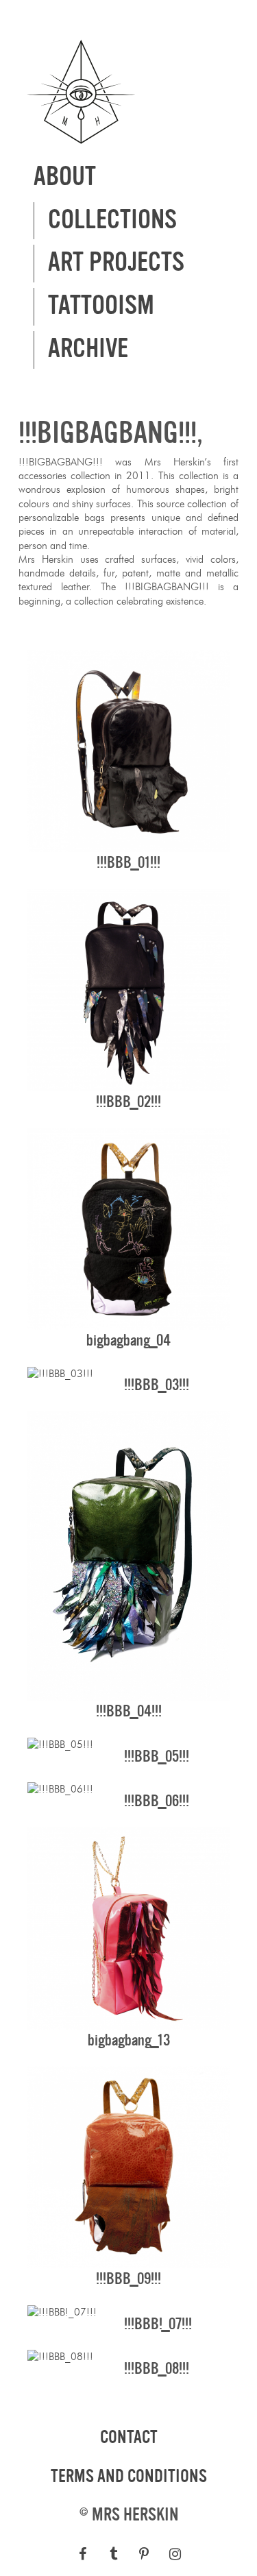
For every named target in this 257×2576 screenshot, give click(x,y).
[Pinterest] (144, 2554)
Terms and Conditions (129, 2477)
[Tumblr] (113, 2554)
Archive (88, 349)
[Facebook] (83, 2554)
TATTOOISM (101, 306)
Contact (129, 2438)
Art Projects (116, 263)
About (65, 177)
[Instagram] (175, 2554)
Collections (112, 220)
